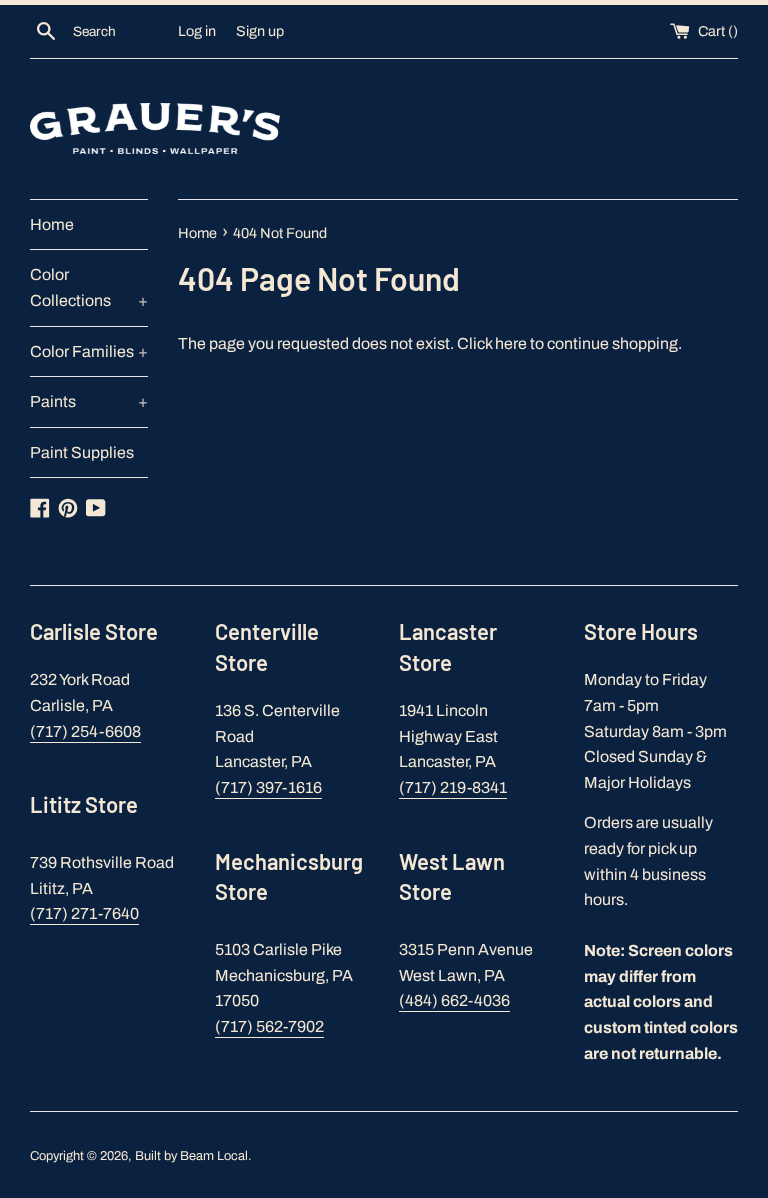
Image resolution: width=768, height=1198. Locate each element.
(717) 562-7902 (269, 1026)
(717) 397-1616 (268, 787)
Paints (89, 401)
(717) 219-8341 (453, 787)
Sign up (260, 31)
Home (52, 224)
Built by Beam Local (191, 1156)
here (511, 343)
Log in (197, 31)
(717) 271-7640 (84, 913)
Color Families (89, 351)
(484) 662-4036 (454, 1000)
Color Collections (89, 287)
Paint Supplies (82, 452)
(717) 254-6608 (85, 731)
